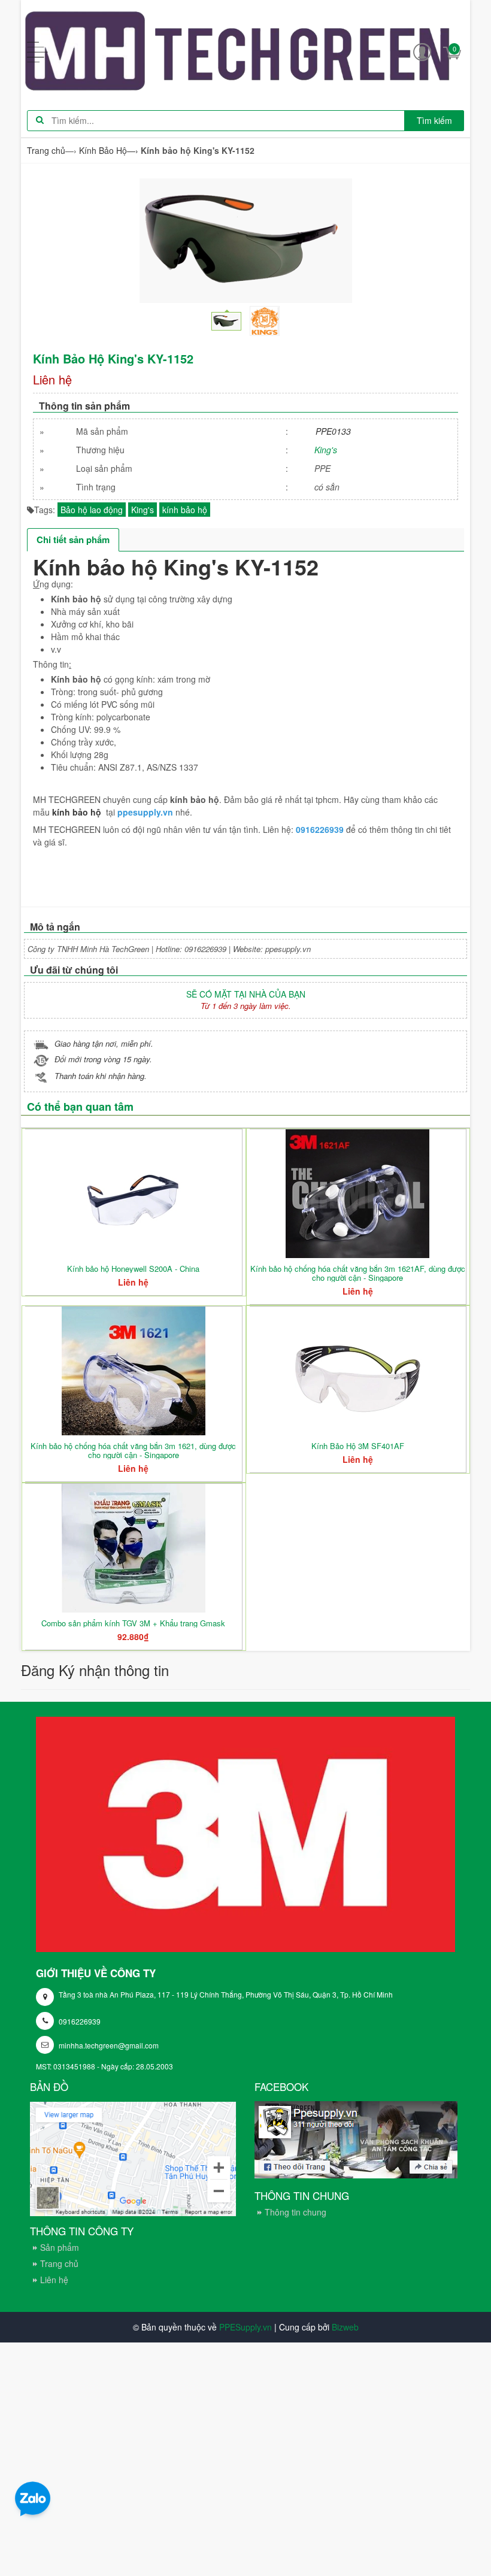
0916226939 (80, 2021)
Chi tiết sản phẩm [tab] (73, 540)
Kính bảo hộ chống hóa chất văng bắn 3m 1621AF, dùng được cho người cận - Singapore (358, 1273)
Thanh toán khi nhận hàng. (101, 1076)
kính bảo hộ (185, 510)
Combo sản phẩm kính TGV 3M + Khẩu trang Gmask (133, 1623)
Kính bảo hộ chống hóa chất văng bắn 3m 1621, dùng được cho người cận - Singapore (133, 1450)
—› (109, 150)
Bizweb (345, 2327)
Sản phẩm (60, 2247)
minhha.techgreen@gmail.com (109, 2045)
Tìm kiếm (434, 120)
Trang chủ (59, 2263)
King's (326, 450)
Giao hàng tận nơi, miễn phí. (104, 1043)
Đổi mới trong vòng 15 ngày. (103, 1059)
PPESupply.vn (245, 2327)
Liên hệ (54, 2280)
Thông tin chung (295, 2212)
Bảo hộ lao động (92, 510)
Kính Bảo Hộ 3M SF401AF (358, 1446)
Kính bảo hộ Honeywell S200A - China (133, 1269)
